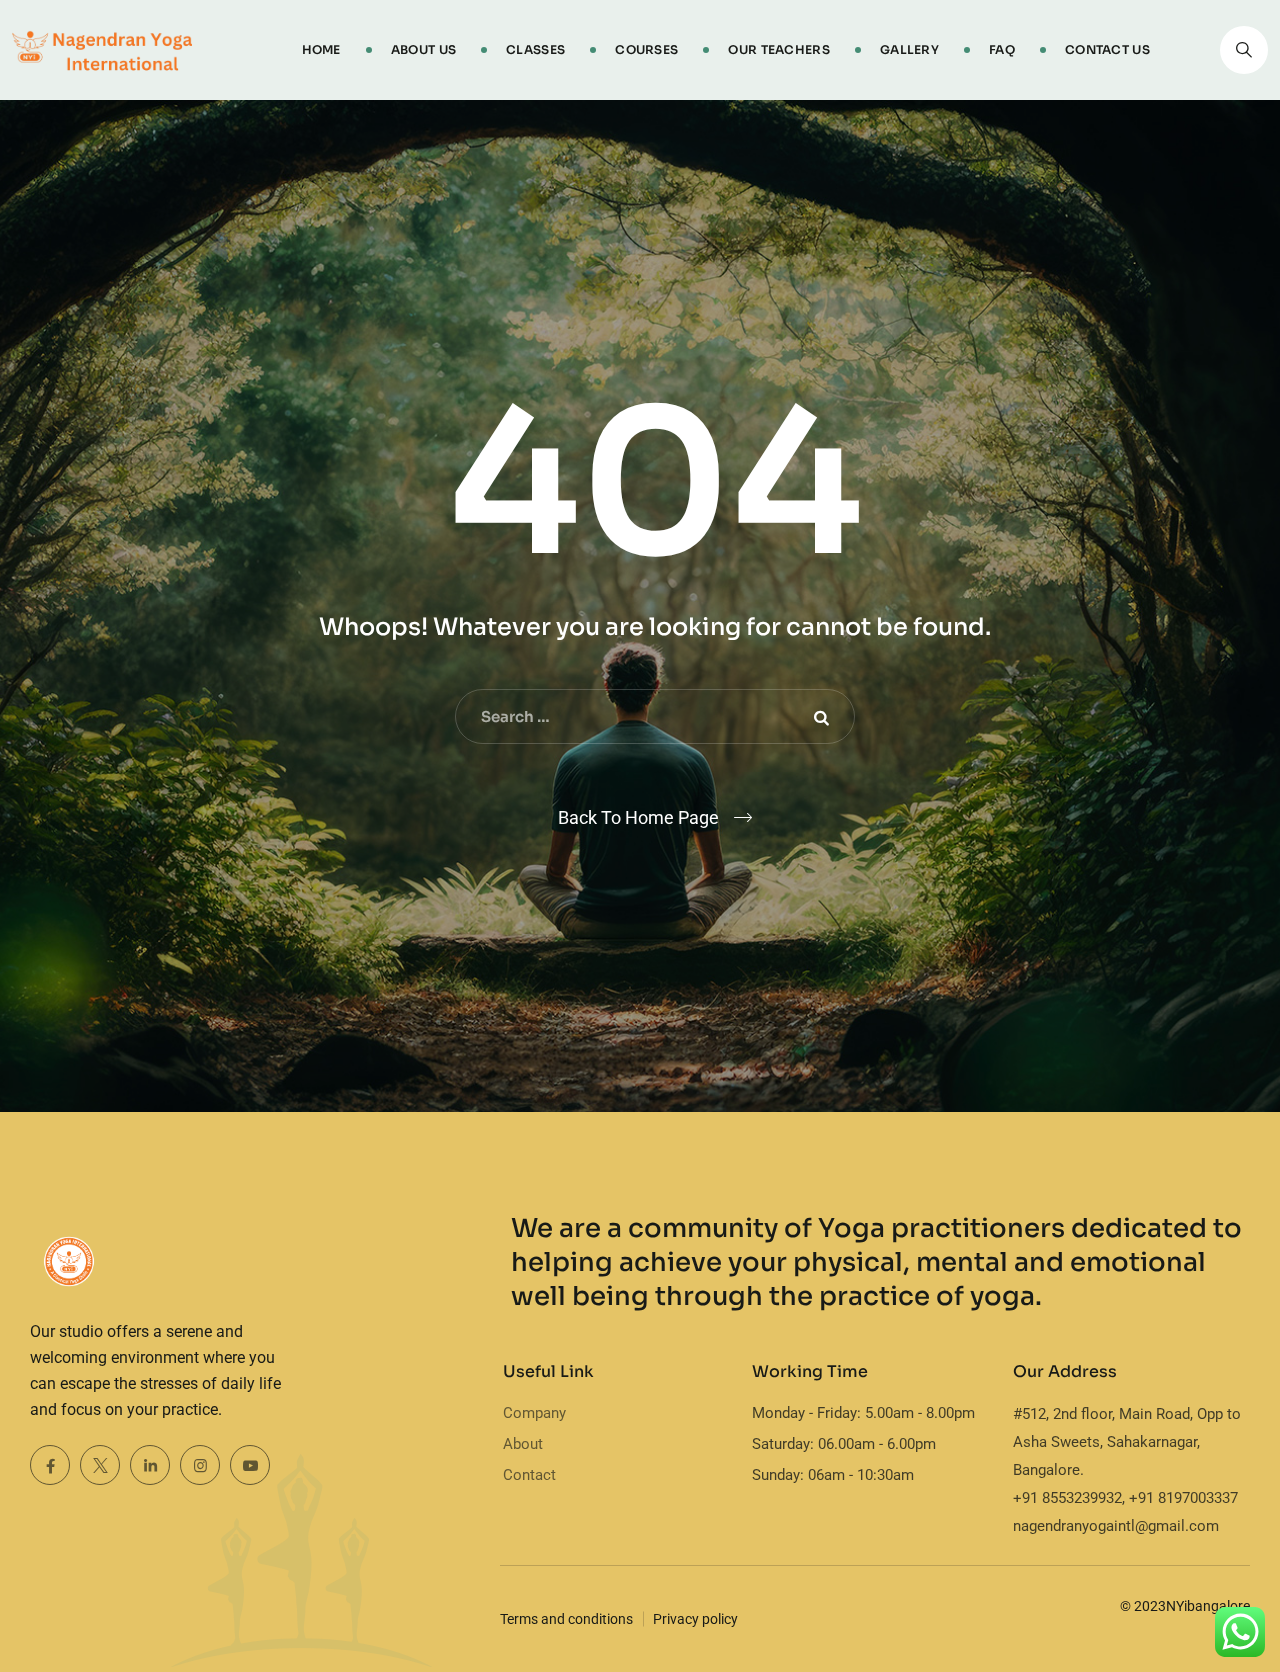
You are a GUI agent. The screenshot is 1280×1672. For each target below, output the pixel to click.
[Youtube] (250, 1465)
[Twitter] (100, 1465)
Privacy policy (695, 1619)
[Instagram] (200, 1465)
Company (534, 1413)
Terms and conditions (566, 1619)
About (523, 1444)
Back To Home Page (638, 817)
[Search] (1244, 50)
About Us (423, 49)
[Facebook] (50, 1465)
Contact (529, 1475)
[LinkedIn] (150, 1465)
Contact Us (1107, 49)
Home (321, 49)
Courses (646, 49)
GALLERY (909, 49)
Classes (535, 49)
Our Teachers (779, 49)
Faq (1002, 49)
